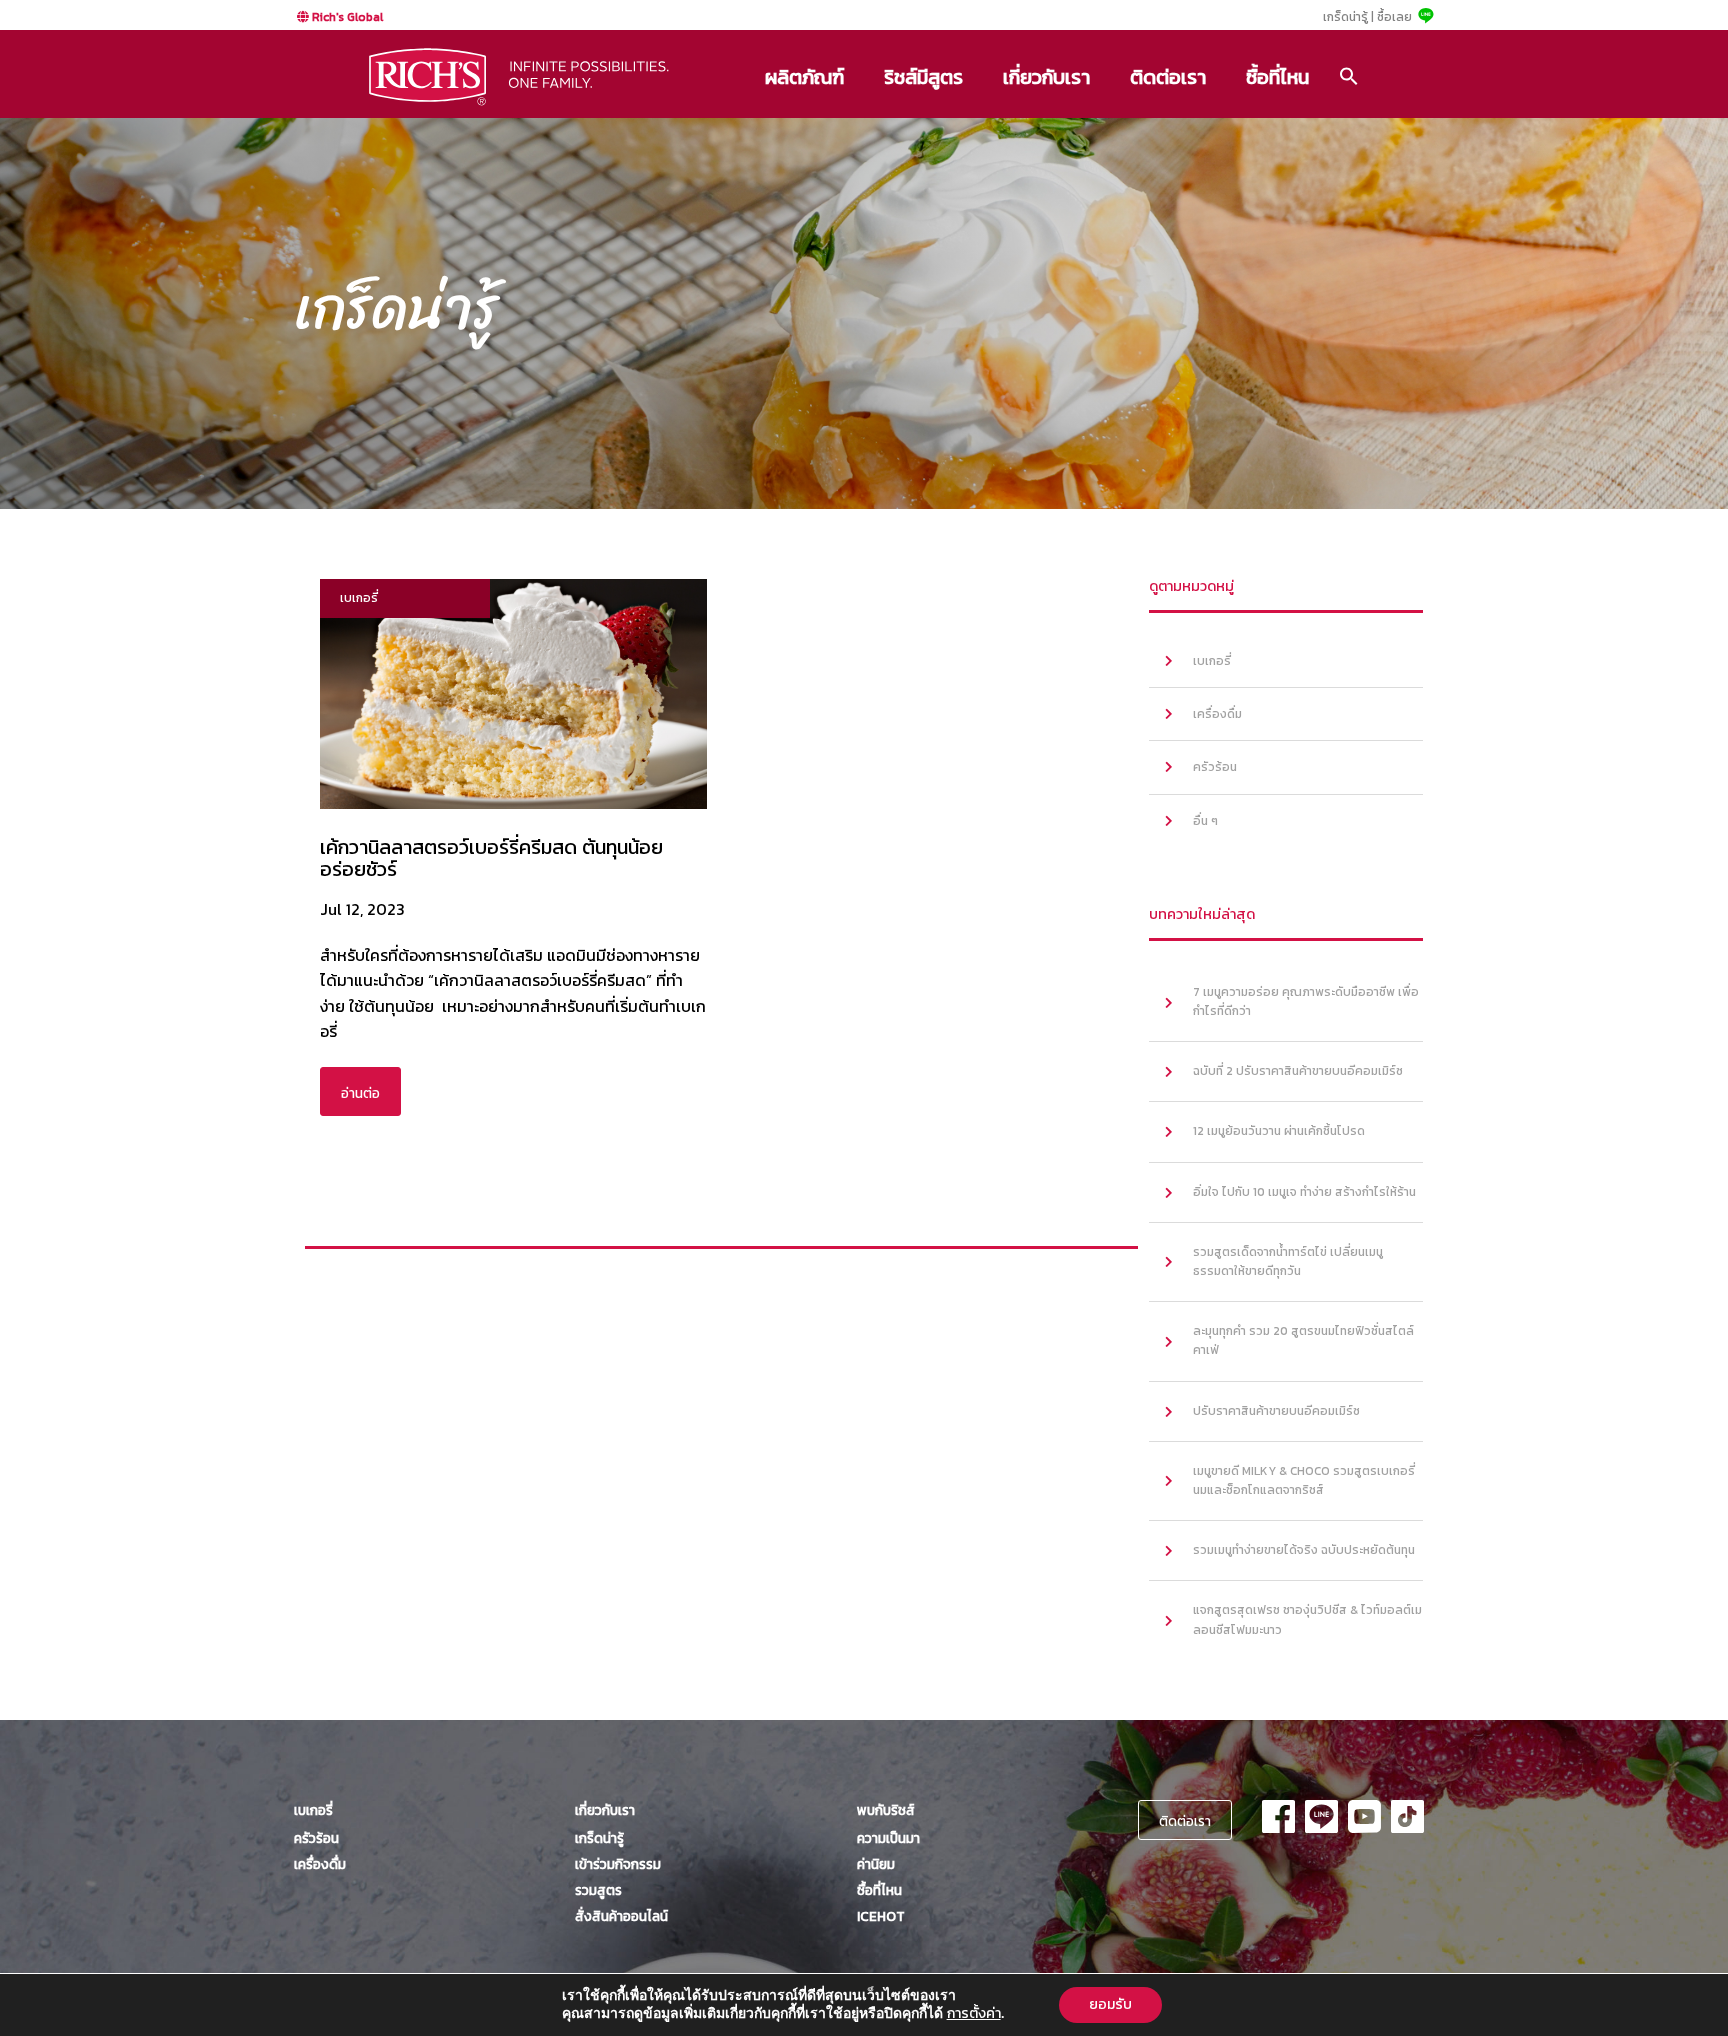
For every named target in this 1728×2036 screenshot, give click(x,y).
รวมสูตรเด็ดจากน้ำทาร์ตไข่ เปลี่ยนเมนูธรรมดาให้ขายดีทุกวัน (1288, 1261)
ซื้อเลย (1394, 17)
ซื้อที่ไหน (1277, 77)
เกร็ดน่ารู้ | (1348, 17)
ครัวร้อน (1215, 767)
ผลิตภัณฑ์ (804, 77)
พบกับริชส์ (886, 1810)
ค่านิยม (876, 1864)
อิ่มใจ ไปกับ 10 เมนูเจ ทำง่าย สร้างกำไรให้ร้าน (1304, 1192)
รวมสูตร (598, 1890)
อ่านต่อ (360, 1093)
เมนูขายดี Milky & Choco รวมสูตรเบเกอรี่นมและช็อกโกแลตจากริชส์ (1304, 1480)
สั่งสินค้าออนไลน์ (621, 1916)
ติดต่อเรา (1168, 77)
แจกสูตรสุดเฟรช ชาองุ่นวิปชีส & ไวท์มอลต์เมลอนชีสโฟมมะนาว (1307, 1619)
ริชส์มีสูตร (923, 77)
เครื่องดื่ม (1217, 714)
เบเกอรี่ (1212, 661)
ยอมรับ (1110, 2004)
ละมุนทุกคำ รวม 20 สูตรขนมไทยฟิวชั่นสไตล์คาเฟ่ (1303, 1340)
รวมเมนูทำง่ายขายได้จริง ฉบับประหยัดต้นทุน (1304, 1550)
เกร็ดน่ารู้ (599, 1838)
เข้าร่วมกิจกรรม (618, 1864)
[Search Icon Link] (1349, 76)
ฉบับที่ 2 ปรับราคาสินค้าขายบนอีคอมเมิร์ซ (1298, 1071)
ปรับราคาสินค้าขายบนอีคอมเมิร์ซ (1276, 1411)
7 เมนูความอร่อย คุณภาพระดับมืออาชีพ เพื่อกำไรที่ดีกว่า (1306, 1001)
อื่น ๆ (1205, 821)
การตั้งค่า (974, 2014)
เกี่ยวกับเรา (1046, 77)
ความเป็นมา (888, 1838)
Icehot (881, 1916)
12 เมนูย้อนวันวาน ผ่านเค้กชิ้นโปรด (1279, 1131)
